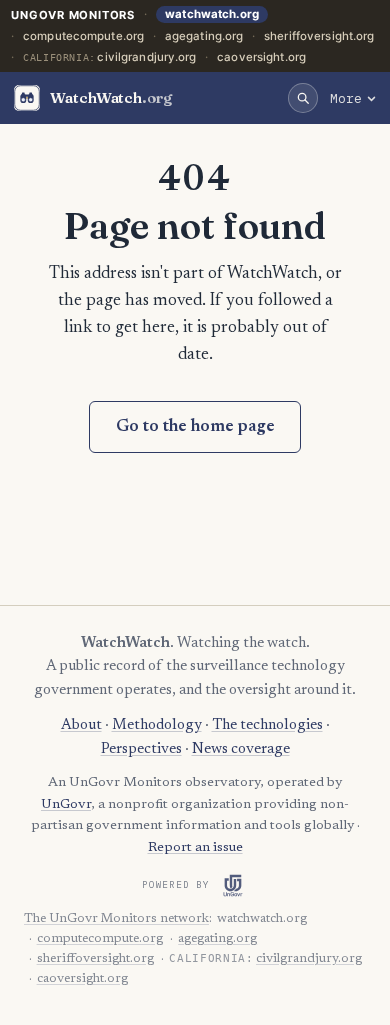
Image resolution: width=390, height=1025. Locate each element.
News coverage (241, 749)
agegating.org (204, 36)
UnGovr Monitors (73, 15)
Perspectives (141, 749)
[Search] (303, 98)
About (81, 725)
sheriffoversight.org (319, 36)
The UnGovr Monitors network (116, 919)
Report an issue (195, 848)
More (346, 98)
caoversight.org (261, 57)
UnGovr (66, 805)
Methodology (157, 725)
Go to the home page (195, 427)
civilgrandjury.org (146, 57)
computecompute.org (83, 36)
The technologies (267, 725)
